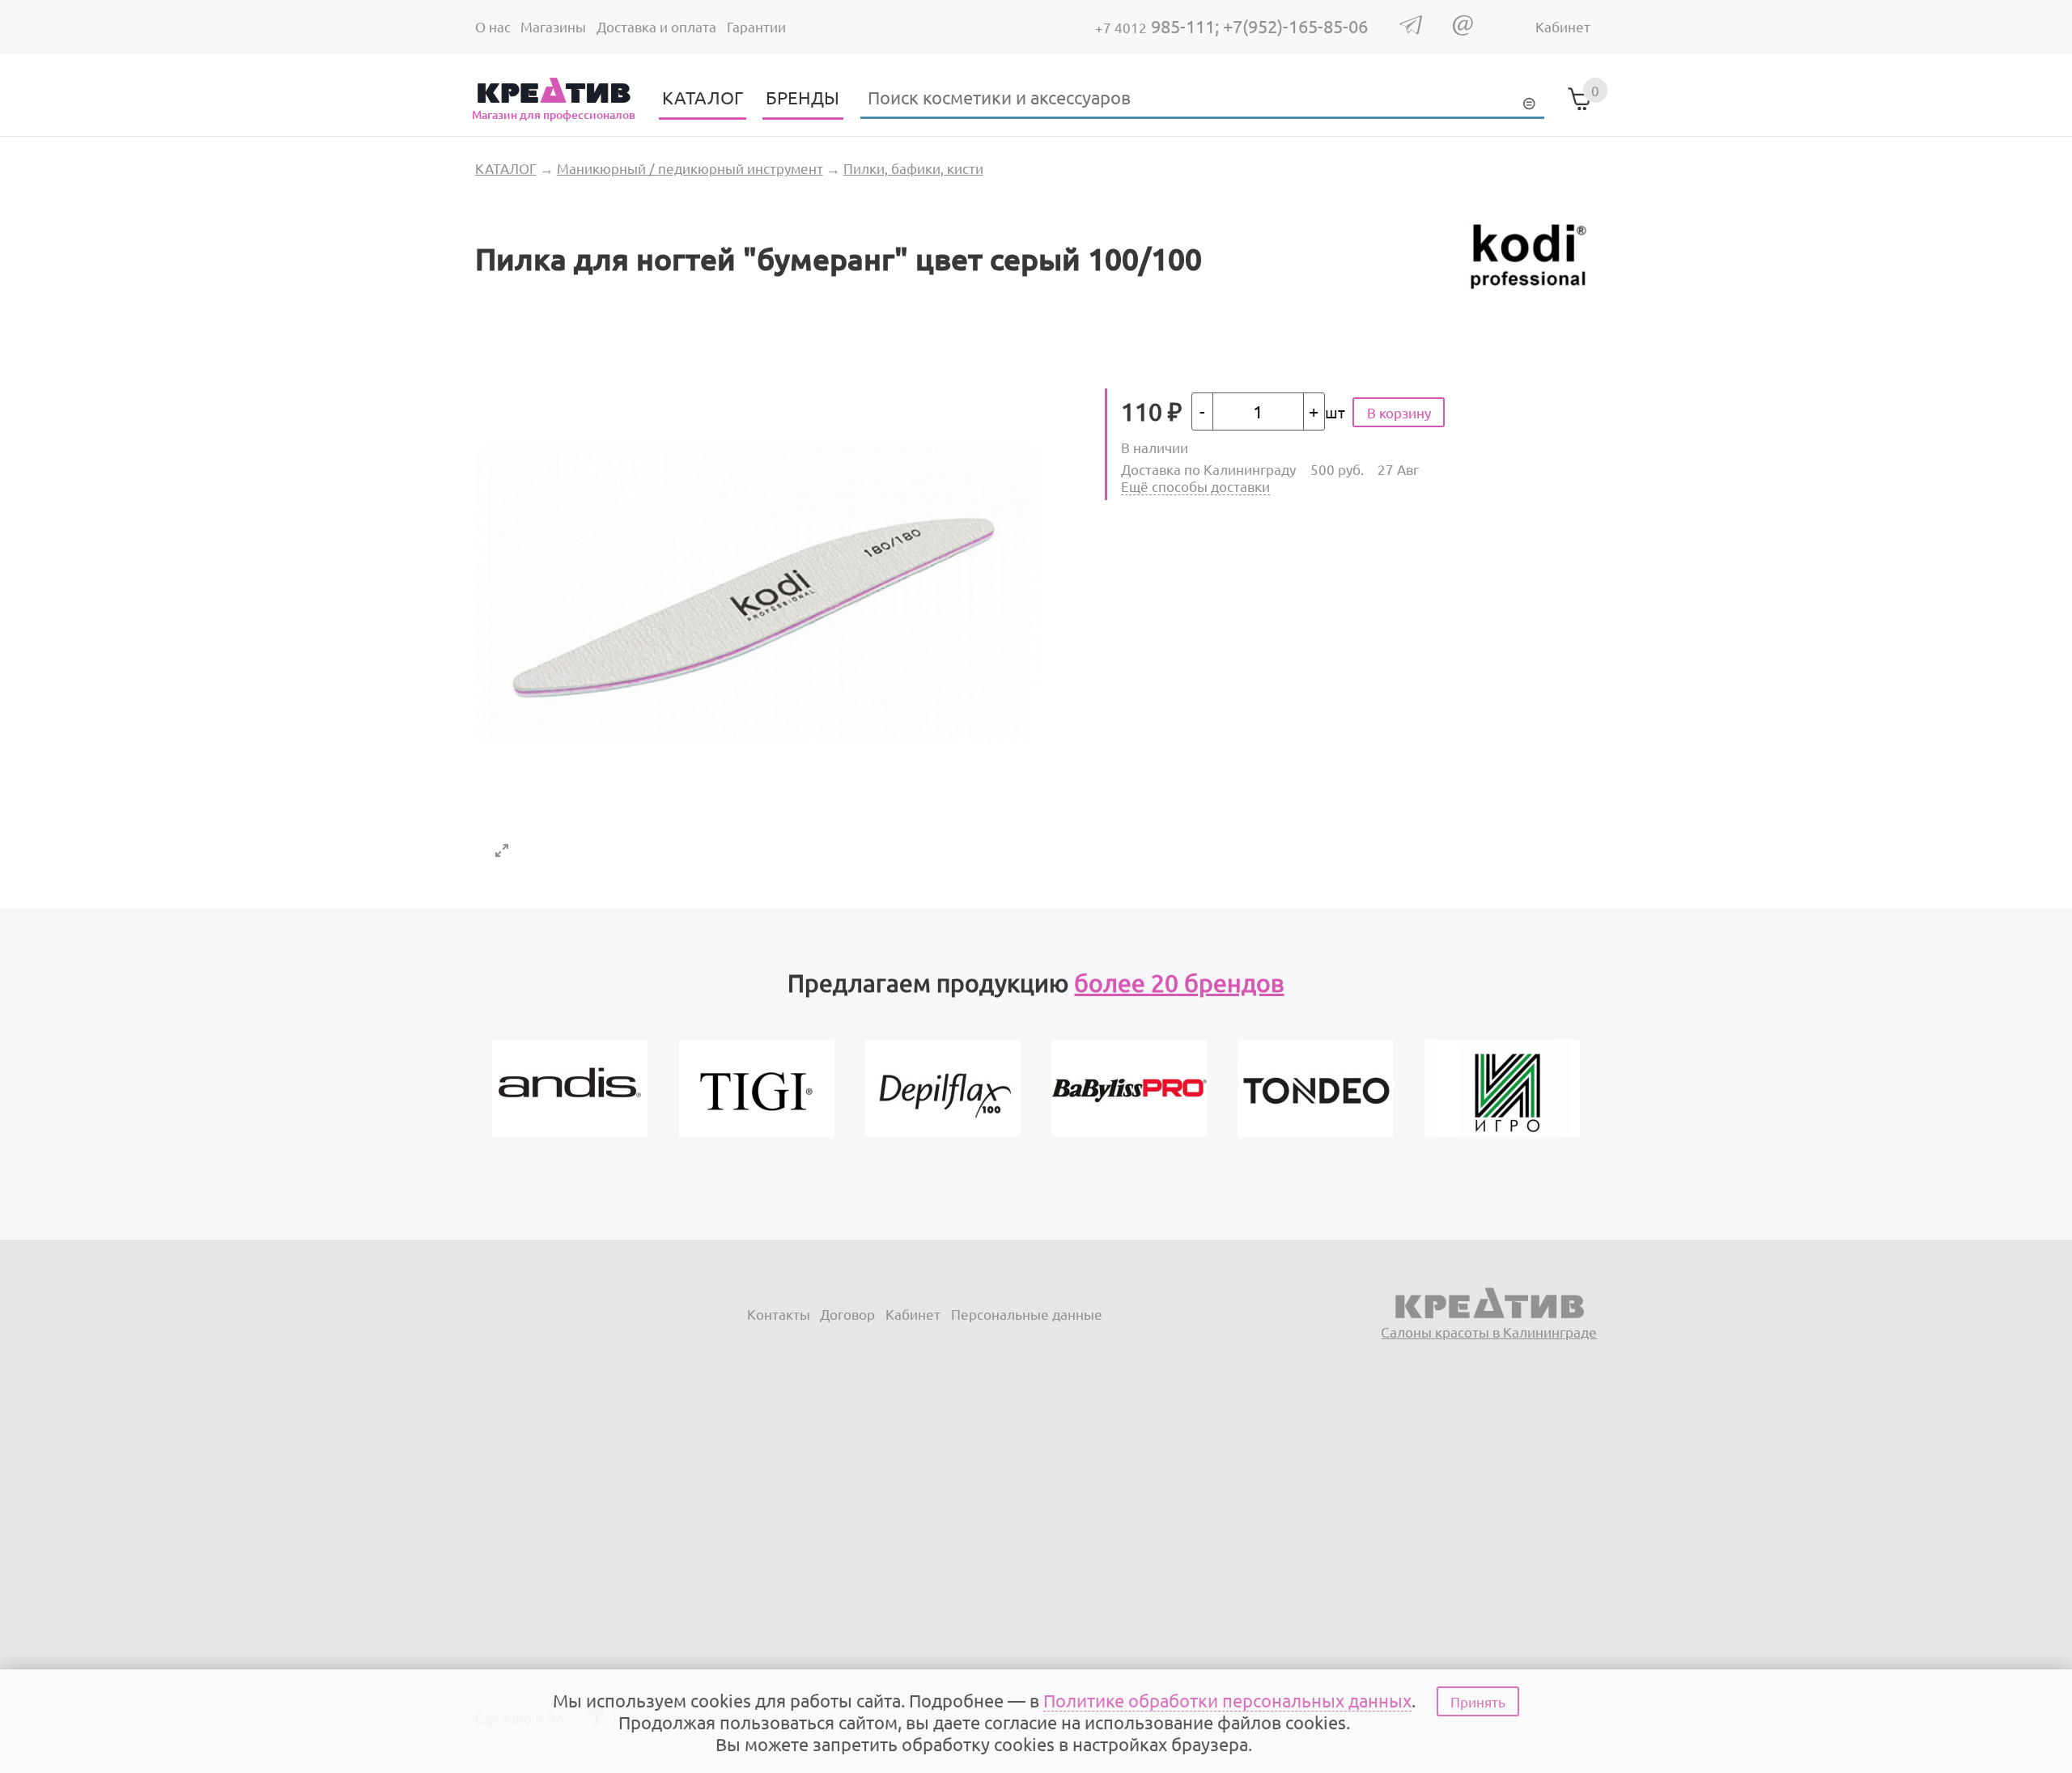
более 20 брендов (1179, 983)
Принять (1478, 1701)
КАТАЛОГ (703, 97)
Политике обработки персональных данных (1227, 1700)
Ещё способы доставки (1195, 486)
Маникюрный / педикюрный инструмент (690, 168)
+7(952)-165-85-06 (1295, 26)
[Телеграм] (1411, 29)
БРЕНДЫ (802, 97)
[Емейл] (1463, 30)
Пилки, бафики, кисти (913, 168)
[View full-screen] (502, 850)
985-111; (1159, 26)
